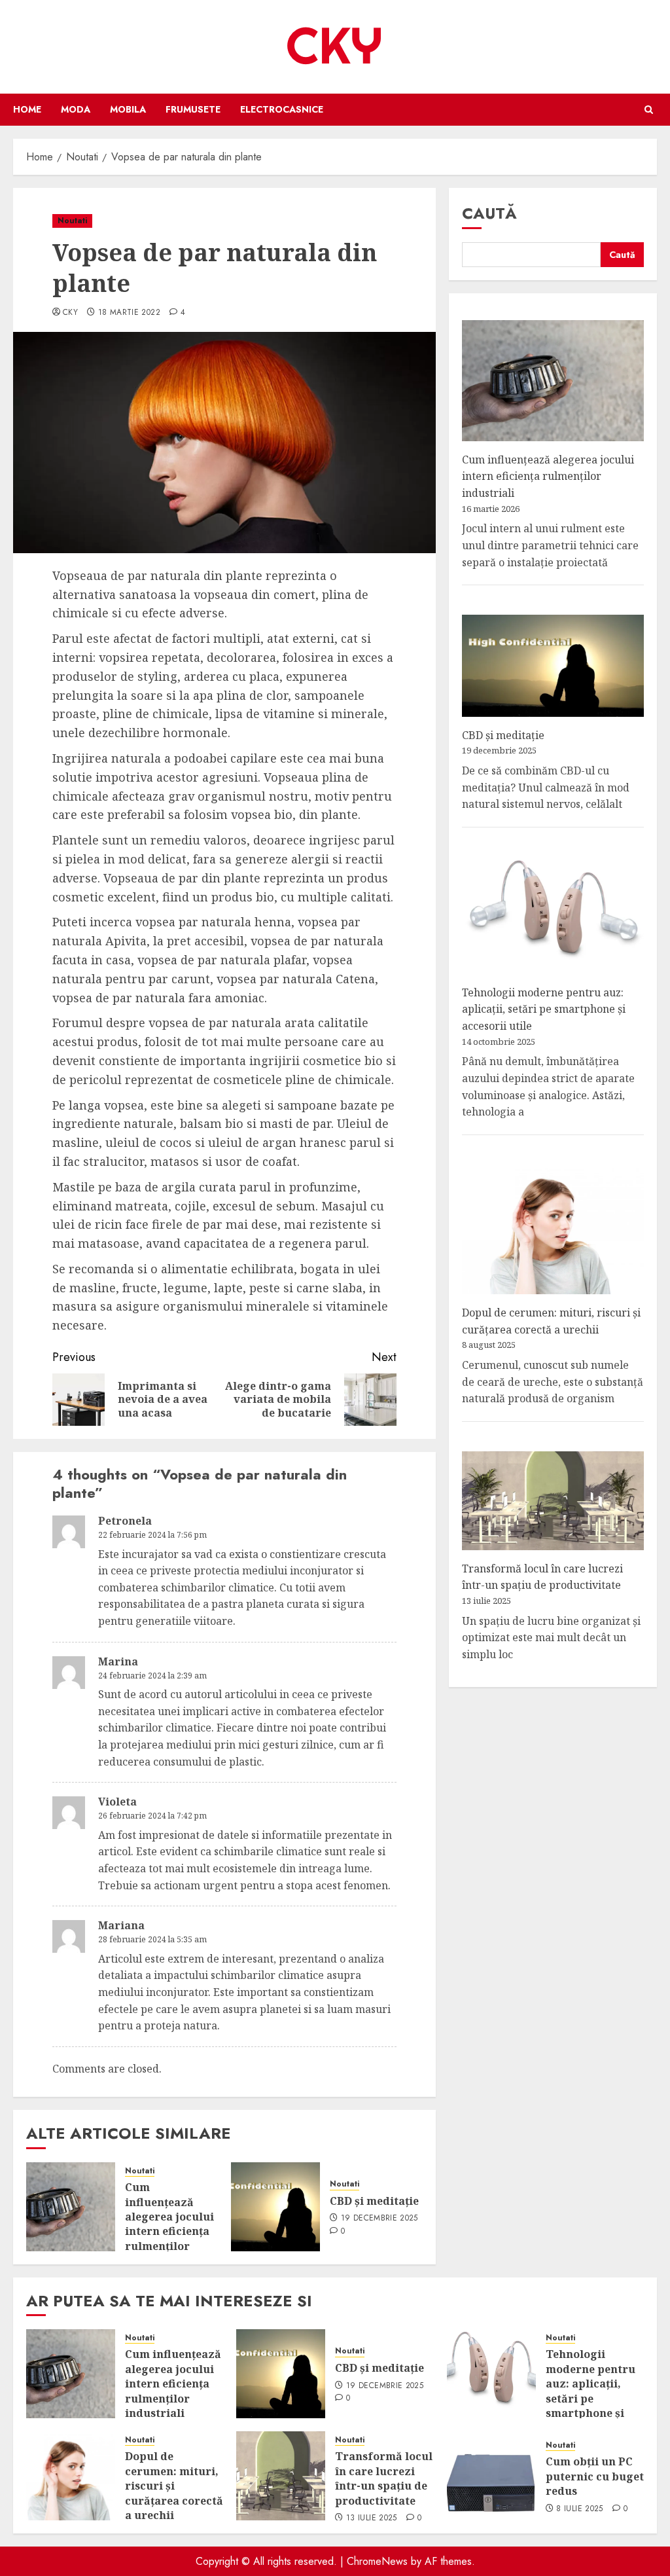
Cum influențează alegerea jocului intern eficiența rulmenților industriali (169, 2224)
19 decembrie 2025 (379, 2219)
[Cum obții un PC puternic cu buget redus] (491, 2476)
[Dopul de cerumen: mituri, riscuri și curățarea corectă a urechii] (71, 2476)
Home (27, 109)
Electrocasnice (282, 109)
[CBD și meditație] (275, 2207)
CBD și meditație (374, 2201)
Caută (489, 213)
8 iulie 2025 (579, 2509)
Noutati (72, 221)
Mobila (128, 109)
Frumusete (193, 109)
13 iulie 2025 (372, 2518)
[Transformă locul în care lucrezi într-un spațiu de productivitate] (281, 2476)
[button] (649, 110)
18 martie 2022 (129, 313)
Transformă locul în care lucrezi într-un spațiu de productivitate (542, 1577)
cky (70, 313)
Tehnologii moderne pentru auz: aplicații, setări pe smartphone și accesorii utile (544, 1009)
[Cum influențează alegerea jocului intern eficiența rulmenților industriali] (71, 2207)
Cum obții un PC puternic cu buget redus (595, 2476)
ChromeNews (377, 2561)
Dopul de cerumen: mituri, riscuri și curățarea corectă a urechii (174, 2486)
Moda (76, 109)
